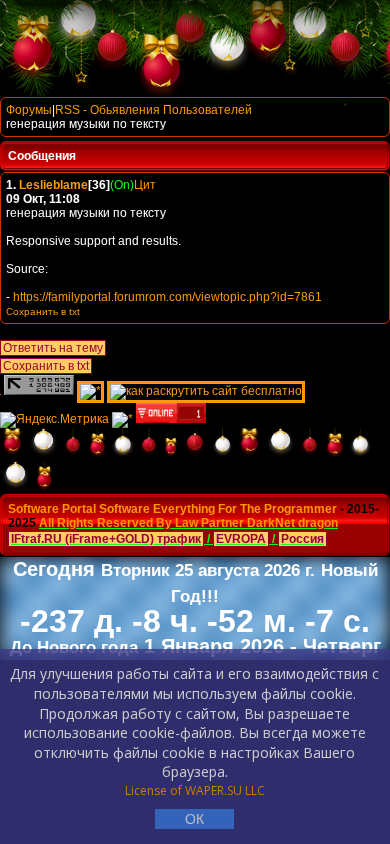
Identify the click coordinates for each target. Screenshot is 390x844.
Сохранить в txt (46, 366)
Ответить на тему (53, 348)
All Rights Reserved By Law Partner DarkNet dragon (188, 523)
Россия (302, 539)
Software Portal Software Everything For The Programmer (172, 509)
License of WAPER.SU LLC (195, 790)
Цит (145, 185)
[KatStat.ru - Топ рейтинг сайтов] (122, 419)
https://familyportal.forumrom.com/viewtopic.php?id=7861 (167, 297)
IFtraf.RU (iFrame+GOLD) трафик (106, 539)
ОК (194, 819)
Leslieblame (53, 185)
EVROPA (241, 539)
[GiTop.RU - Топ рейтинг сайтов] (171, 419)
